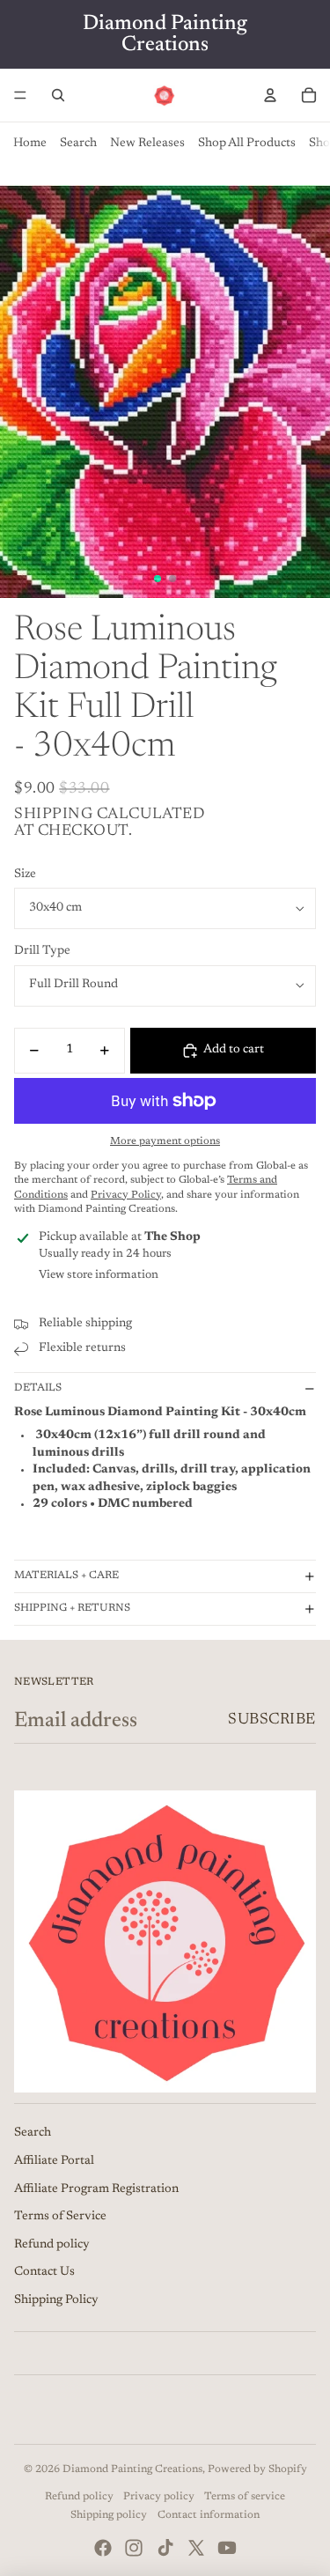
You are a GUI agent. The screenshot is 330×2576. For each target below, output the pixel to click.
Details (38, 1388)
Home (30, 144)
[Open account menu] (270, 95)
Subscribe (272, 1720)
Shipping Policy (56, 2300)
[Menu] (20, 95)
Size (25, 875)
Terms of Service (60, 2217)
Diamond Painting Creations (132, 2469)
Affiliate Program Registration (96, 2189)
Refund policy (52, 2245)
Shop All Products (247, 144)
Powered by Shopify (257, 2469)
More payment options (165, 1141)
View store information (99, 1275)
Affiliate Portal (54, 2161)
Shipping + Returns (72, 1608)
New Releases (147, 144)
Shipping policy (109, 2515)
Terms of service (245, 2497)
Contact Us (44, 2272)
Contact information (209, 2515)
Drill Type (42, 951)
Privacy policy (159, 2497)
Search (78, 144)
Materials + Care (66, 1576)
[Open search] (58, 95)
